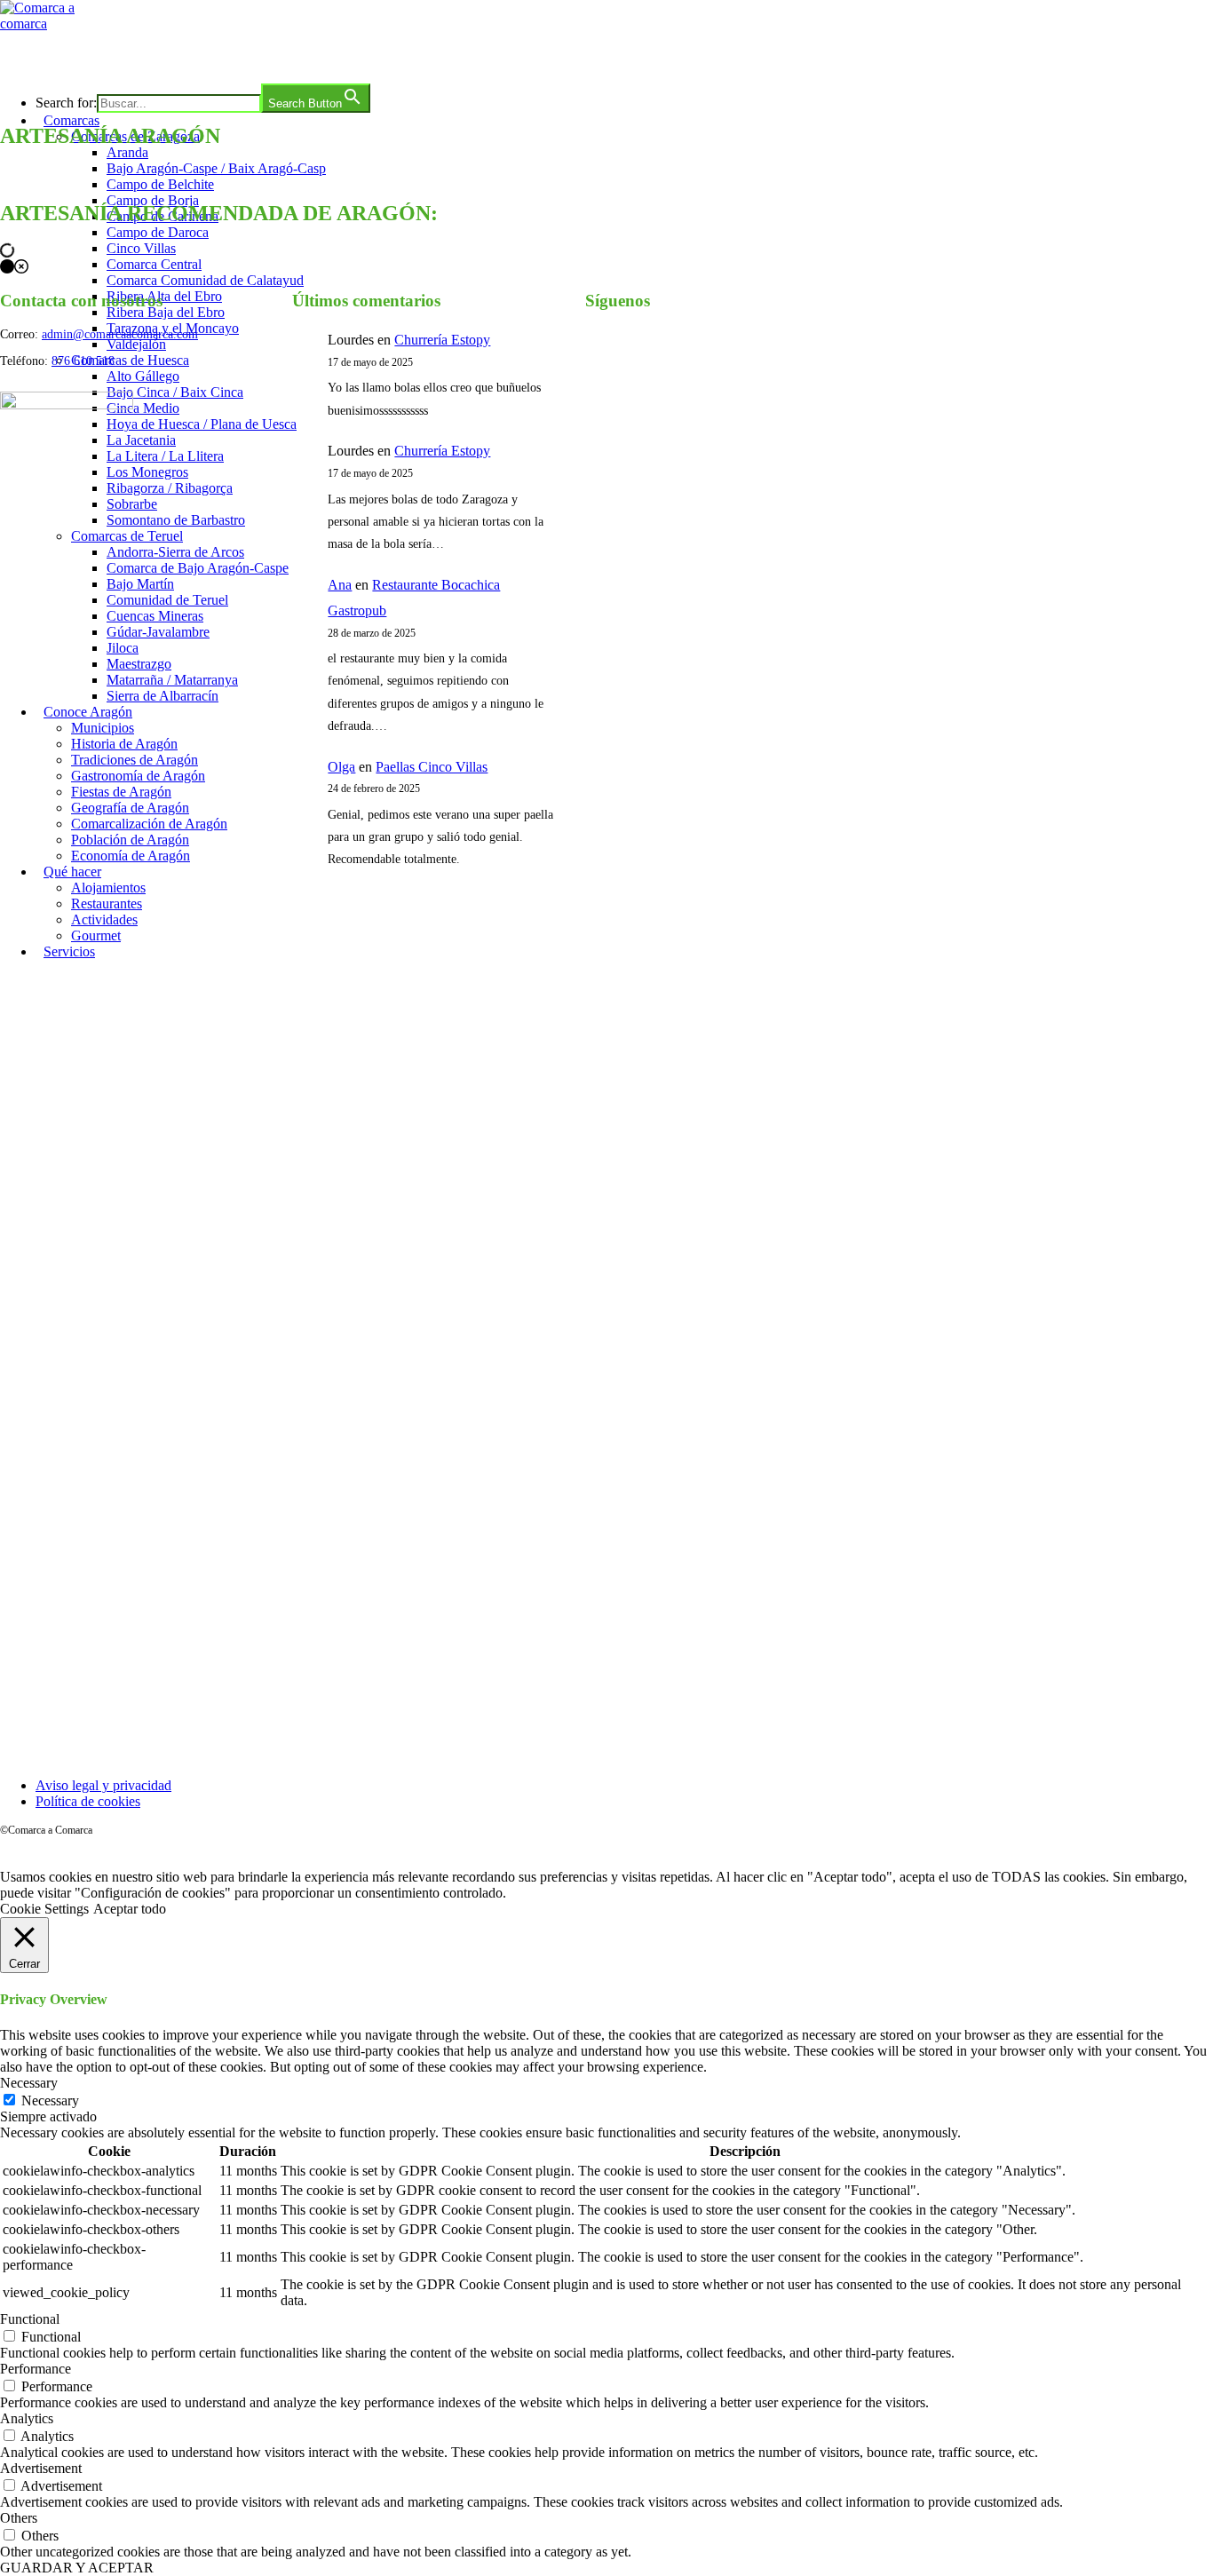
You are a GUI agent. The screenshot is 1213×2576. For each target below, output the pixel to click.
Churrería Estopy (442, 340)
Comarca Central (154, 264)
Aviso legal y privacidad (103, 1785)
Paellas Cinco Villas (432, 767)
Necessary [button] (29, 2083)
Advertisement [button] (41, 2468)
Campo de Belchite (160, 184)
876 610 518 (83, 361)
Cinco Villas (141, 248)
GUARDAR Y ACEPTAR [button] (77, 2568)
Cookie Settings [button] (44, 1909)
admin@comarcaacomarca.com (120, 334)
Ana (340, 585)
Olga (341, 767)
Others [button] (19, 2518)
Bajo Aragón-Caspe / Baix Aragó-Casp (216, 168)
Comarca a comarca (96, 57)
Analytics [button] (27, 2418)
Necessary (50, 2100)
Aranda (127, 152)
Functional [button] (30, 2319)
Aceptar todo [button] (130, 1909)
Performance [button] (36, 2369)
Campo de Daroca (158, 232)
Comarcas (71, 120)
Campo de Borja (153, 200)
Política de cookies (88, 1801)
